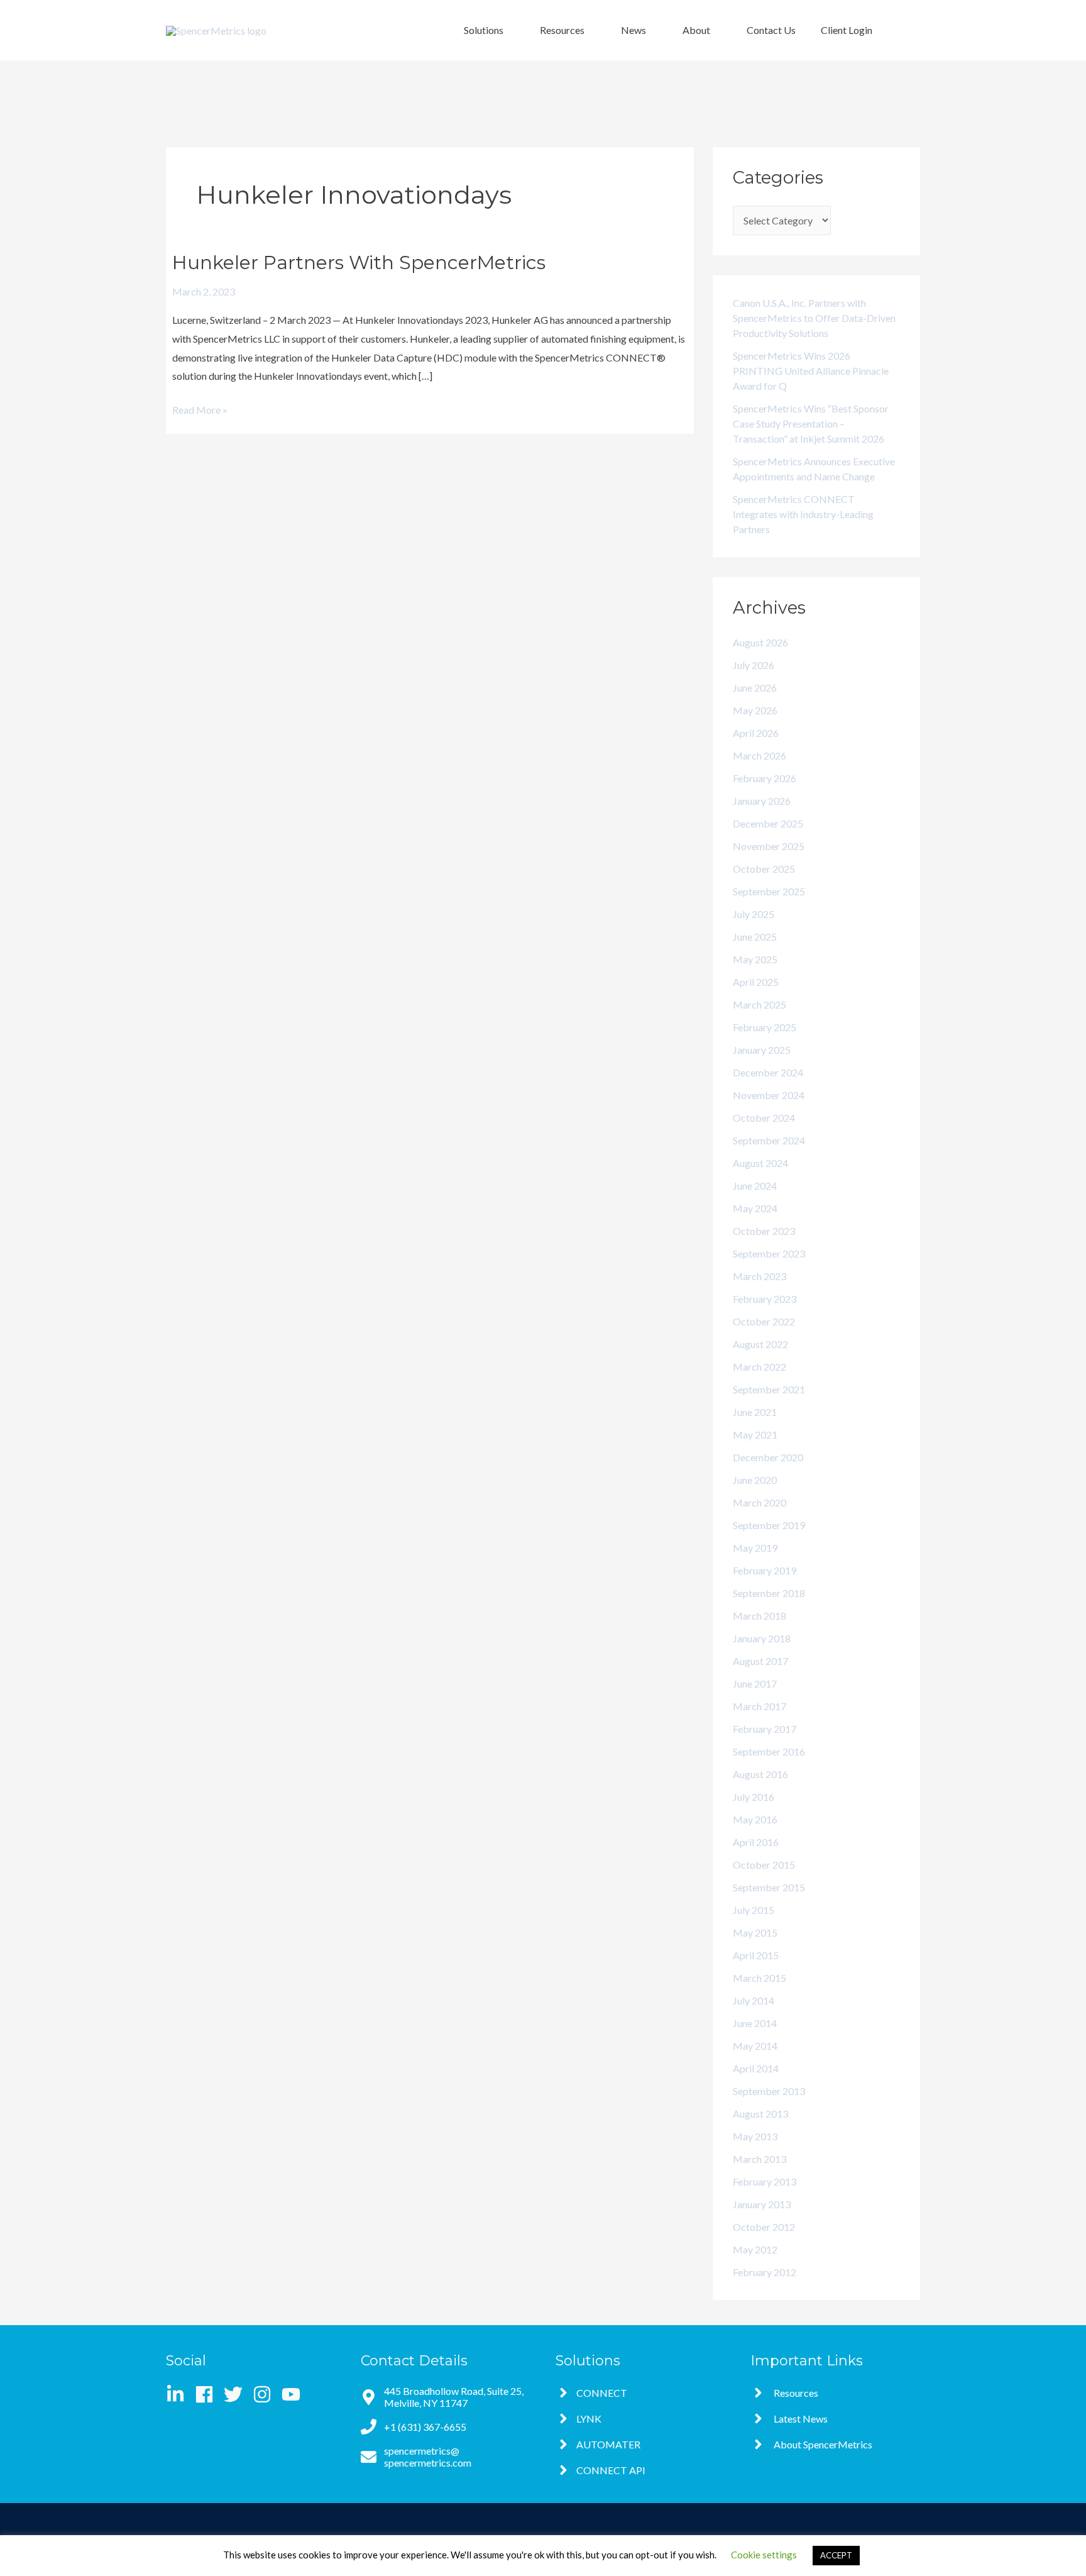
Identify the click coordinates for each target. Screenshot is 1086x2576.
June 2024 (755, 1186)
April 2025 (756, 982)
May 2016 (755, 1819)
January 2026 (762, 801)
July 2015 (754, 1910)
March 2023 (760, 1276)
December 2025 (768, 823)
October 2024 (764, 1118)
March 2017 (760, 1706)
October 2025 (764, 869)
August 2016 (760, 1774)
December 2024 (768, 1072)
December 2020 (768, 1457)
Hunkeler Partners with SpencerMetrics (359, 263)
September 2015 (769, 1887)
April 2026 (756, 733)
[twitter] (237, 2394)
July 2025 (754, 914)
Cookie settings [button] (764, 2555)
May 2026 (755, 710)
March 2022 (760, 1367)
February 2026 (765, 778)
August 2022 (760, 1344)
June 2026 (755, 688)
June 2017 (755, 1683)
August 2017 (760, 1661)
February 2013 (765, 2181)
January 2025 (762, 1050)
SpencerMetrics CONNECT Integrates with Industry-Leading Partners (803, 514)
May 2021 (755, 1434)
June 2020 (755, 1480)
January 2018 (762, 1638)
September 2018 (769, 1593)
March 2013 (760, 2159)
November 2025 (769, 846)
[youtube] (294, 2394)
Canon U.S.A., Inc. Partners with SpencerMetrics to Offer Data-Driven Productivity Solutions (814, 318)
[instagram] (266, 2394)
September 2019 (769, 1525)
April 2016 (756, 1842)
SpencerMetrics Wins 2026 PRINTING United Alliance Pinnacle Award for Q (811, 371)
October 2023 (764, 1231)
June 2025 (755, 937)
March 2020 (760, 1502)
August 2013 (760, 2114)
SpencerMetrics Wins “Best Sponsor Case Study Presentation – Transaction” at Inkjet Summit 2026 (811, 423)
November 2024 (769, 1095)
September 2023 (769, 1253)
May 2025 (755, 959)
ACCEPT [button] (836, 2555)
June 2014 (755, 2023)
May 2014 (755, 2046)
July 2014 (754, 2000)
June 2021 (755, 1412)
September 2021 (769, 1389)
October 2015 (764, 1865)
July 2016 (754, 1797)
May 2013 (755, 2136)
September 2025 (769, 891)
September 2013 (769, 2091)
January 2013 (762, 2204)
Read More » (200, 408)
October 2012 (764, 2227)
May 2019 (755, 1548)
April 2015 (756, 1955)
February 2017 (765, 1729)
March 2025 (760, 1004)
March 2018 (760, 1616)
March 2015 (760, 1978)
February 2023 (765, 1299)
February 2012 (765, 2272)
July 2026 (754, 665)
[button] (489, 30)
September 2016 (769, 1751)
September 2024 (769, 1140)
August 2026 (760, 642)
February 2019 (765, 1570)
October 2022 (764, 1321)
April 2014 (756, 2068)
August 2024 (760, 1163)
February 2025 (765, 1027)
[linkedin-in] (179, 2394)
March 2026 (760, 755)
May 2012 (755, 2249)
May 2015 (755, 1932)
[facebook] (208, 2394)
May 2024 (755, 1208)
